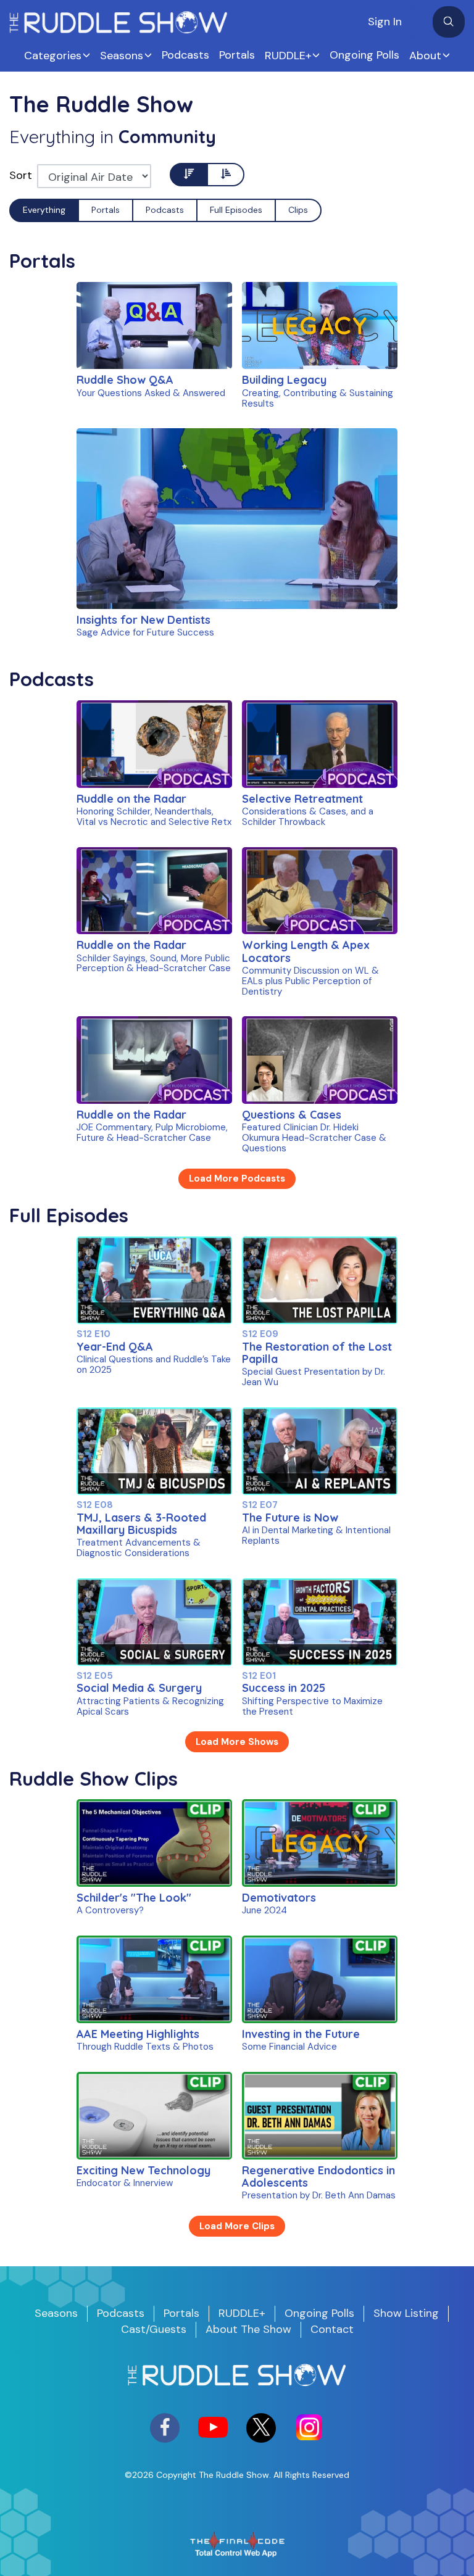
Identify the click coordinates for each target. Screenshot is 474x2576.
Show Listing (406, 2313)
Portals (237, 55)
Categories (53, 56)
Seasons (122, 56)
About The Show (248, 2329)
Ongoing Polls (364, 55)
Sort (21, 175)
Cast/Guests (154, 2329)
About (425, 56)
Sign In (385, 22)
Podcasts (185, 55)
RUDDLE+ (288, 56)
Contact (332, 2329)
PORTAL (131, 341)
